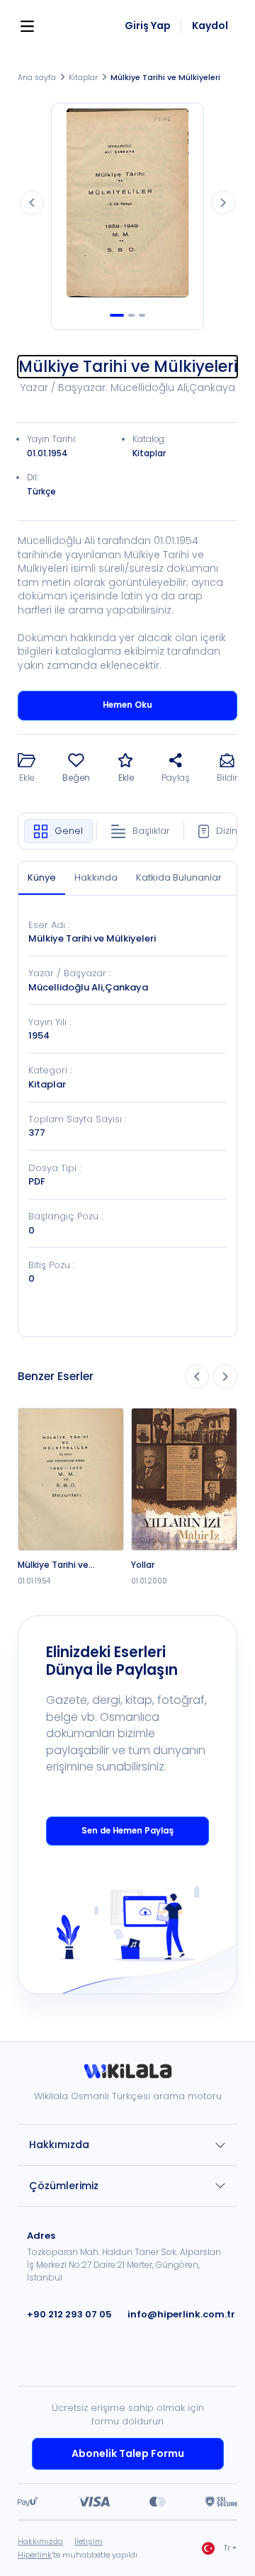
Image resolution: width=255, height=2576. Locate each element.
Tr (227, 2548)
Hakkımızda (59, 2145)
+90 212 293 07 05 (69, 2314)
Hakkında (96, 877)
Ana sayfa (37, 78)
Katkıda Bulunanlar (179, 877)
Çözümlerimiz (64, 2186)
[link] (127, 2076)
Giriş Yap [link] (148, 26)
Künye (42, 877)
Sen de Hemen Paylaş (127, 1831)
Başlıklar (151, 831)
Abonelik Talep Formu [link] (128, 2453)
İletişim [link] (89, 2541)
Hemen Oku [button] (127, 705)
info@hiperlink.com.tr (181, 2314)
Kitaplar (83, 78)
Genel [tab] (69, 831)
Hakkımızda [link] (40, 2541)
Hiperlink (35, 2555)
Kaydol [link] (210, 26)
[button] (27, 769)
